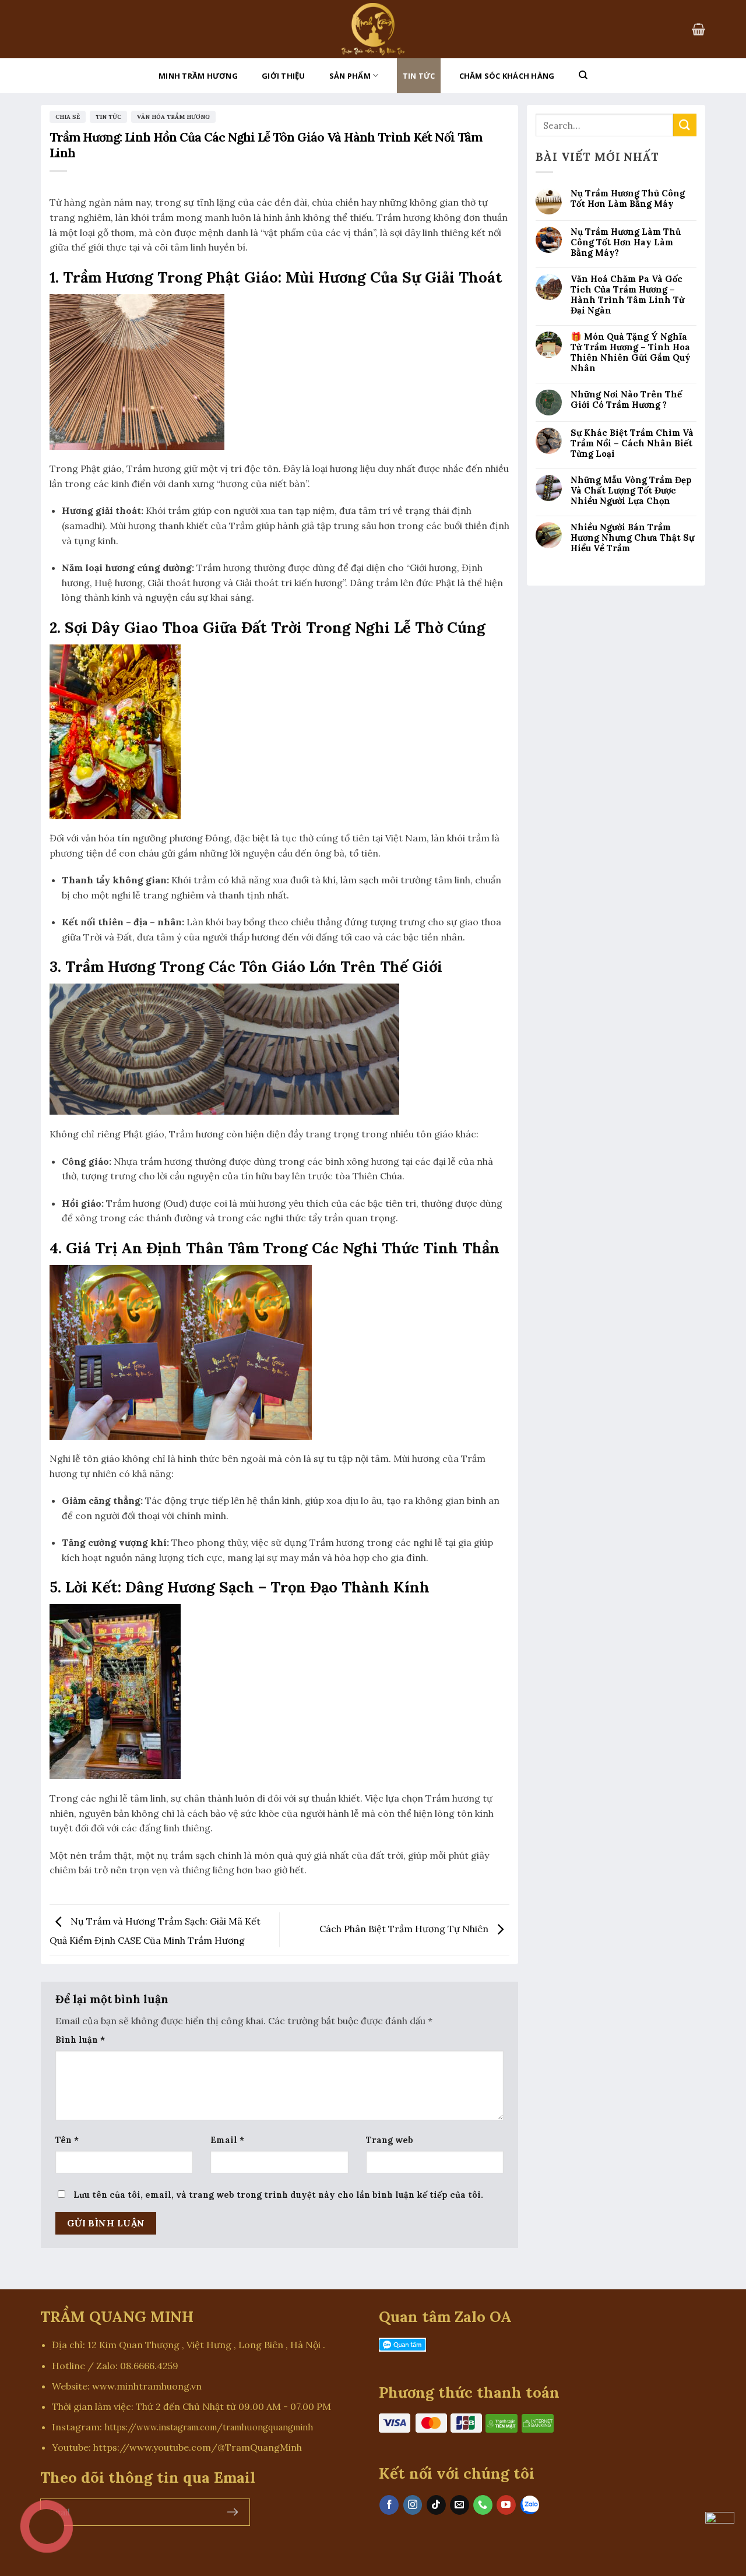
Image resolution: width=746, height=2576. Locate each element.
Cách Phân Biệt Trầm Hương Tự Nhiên (405, 1929)
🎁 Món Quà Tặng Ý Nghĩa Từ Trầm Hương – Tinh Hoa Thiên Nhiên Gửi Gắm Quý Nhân (631, 353)
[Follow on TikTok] (436, 2505)
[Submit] (685, 125)
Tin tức (419, 76)
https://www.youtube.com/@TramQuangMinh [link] (198, 2447)
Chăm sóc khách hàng (507, 76)
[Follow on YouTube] (506, 2505)
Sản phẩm (350, 76)
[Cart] (699, 29)
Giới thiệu (284, 76)
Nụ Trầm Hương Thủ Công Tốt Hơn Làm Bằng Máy (628, 199)
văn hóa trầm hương (173, 117)
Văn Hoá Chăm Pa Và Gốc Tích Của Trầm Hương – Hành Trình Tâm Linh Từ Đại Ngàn (627, 295)
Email (227, 2140)
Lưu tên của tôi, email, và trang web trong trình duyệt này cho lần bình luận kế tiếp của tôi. (278, 2195)
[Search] (583, 75)
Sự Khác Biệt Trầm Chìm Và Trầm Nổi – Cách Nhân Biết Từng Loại (632, 443)
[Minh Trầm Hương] (373, 29)
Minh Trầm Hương (198, 76)
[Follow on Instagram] (413, 2505)
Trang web (390, 2140)
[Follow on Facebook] (389, 2505)
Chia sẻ (68, 117)
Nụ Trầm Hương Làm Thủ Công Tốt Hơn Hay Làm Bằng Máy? (626, 242)
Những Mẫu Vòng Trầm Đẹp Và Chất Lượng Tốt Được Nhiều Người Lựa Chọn (631, 491)
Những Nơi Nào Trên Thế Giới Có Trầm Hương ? (626, 400)
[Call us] (483, 2505)
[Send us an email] (460, 2505)
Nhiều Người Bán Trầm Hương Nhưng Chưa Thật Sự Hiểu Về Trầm (632, 538)
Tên (67, 2140)
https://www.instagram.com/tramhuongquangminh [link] (209, 2427)
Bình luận (80, 2040)
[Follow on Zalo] (530, 2505)
